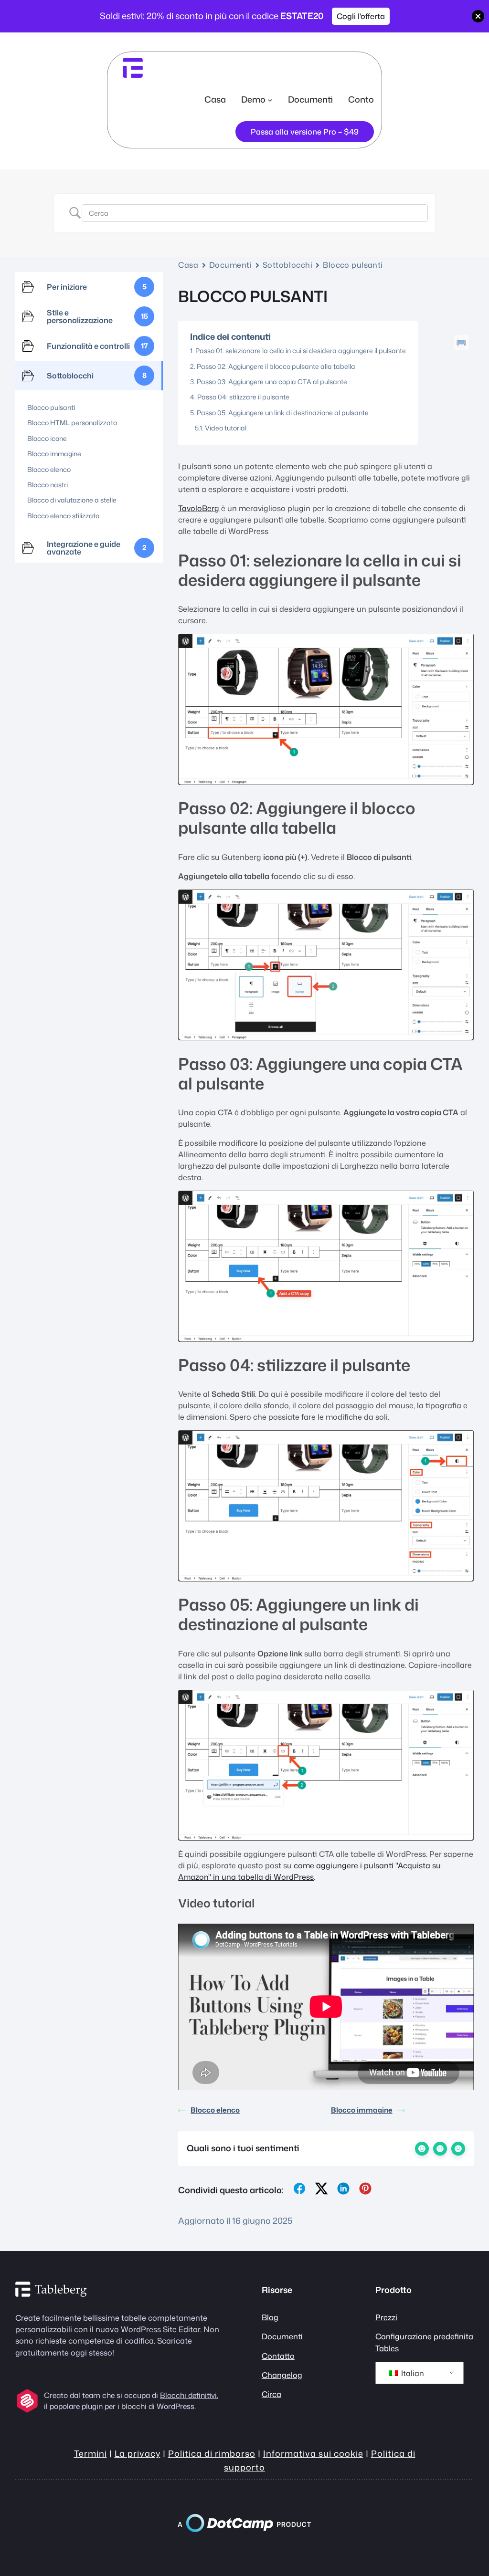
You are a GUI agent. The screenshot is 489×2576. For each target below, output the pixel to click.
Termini (90, 2453)
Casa (215, 99)
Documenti (231, 265)
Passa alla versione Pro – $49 (305, 131)
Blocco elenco (215, 2110)
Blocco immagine (362, 2110)
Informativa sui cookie (313, 2453)
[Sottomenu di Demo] (270, 99)
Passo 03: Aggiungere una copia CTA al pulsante (272, 382)
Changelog (282, 2375)
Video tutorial (226, 428)
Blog (270, 2317)
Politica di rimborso (212, 2453)
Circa (271, 2394)
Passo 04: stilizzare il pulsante (243, 397)
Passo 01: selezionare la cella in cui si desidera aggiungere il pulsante (301, 351)
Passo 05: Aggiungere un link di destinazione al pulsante (283, 413)
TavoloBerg (199, 508)
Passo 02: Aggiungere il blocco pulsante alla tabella (276, 366)
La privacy (138, 2453)
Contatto (278, 2356)
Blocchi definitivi (188, 2395)
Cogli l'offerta (361, 16)
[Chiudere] (478, 16)
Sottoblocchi (288, 265)
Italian (412, 2373)
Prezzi (386, 2317)
